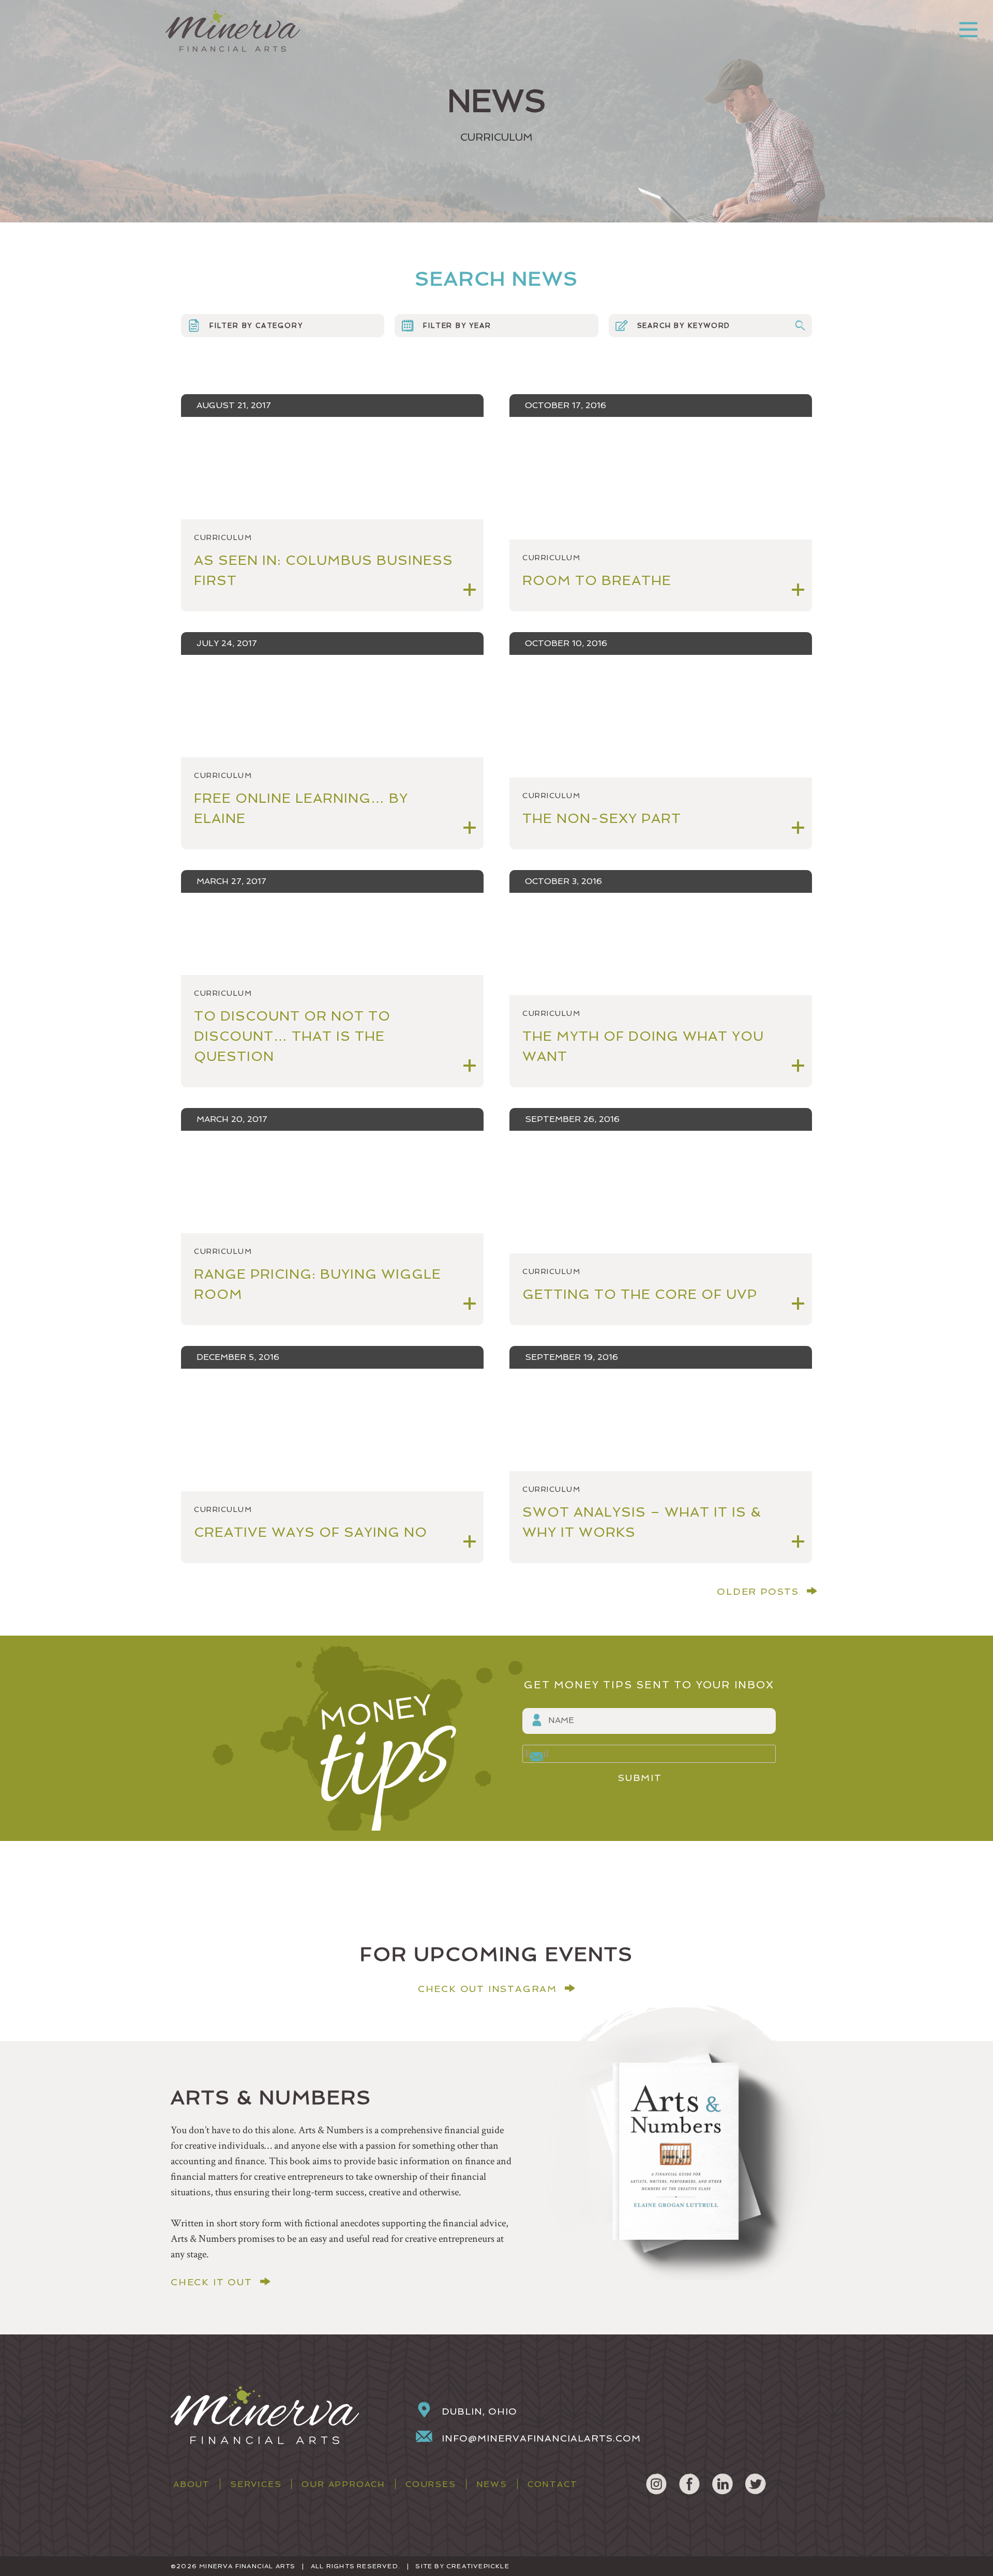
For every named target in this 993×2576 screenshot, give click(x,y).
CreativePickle (478, 2566)
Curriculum (223, 537)
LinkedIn (723, 2484)
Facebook (689, 2484)
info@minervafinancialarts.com (541, 2438)
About (192, 2484)
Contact (553, 2484)
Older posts (758, 1591)
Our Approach (343, 2484)
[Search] (800, 326)
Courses (431, 2484)
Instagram (656, 2484)
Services (256, 2484)
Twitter (756, 2484)
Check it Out (212, 2282)
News (492, 2484)
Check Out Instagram (487, 1989)
